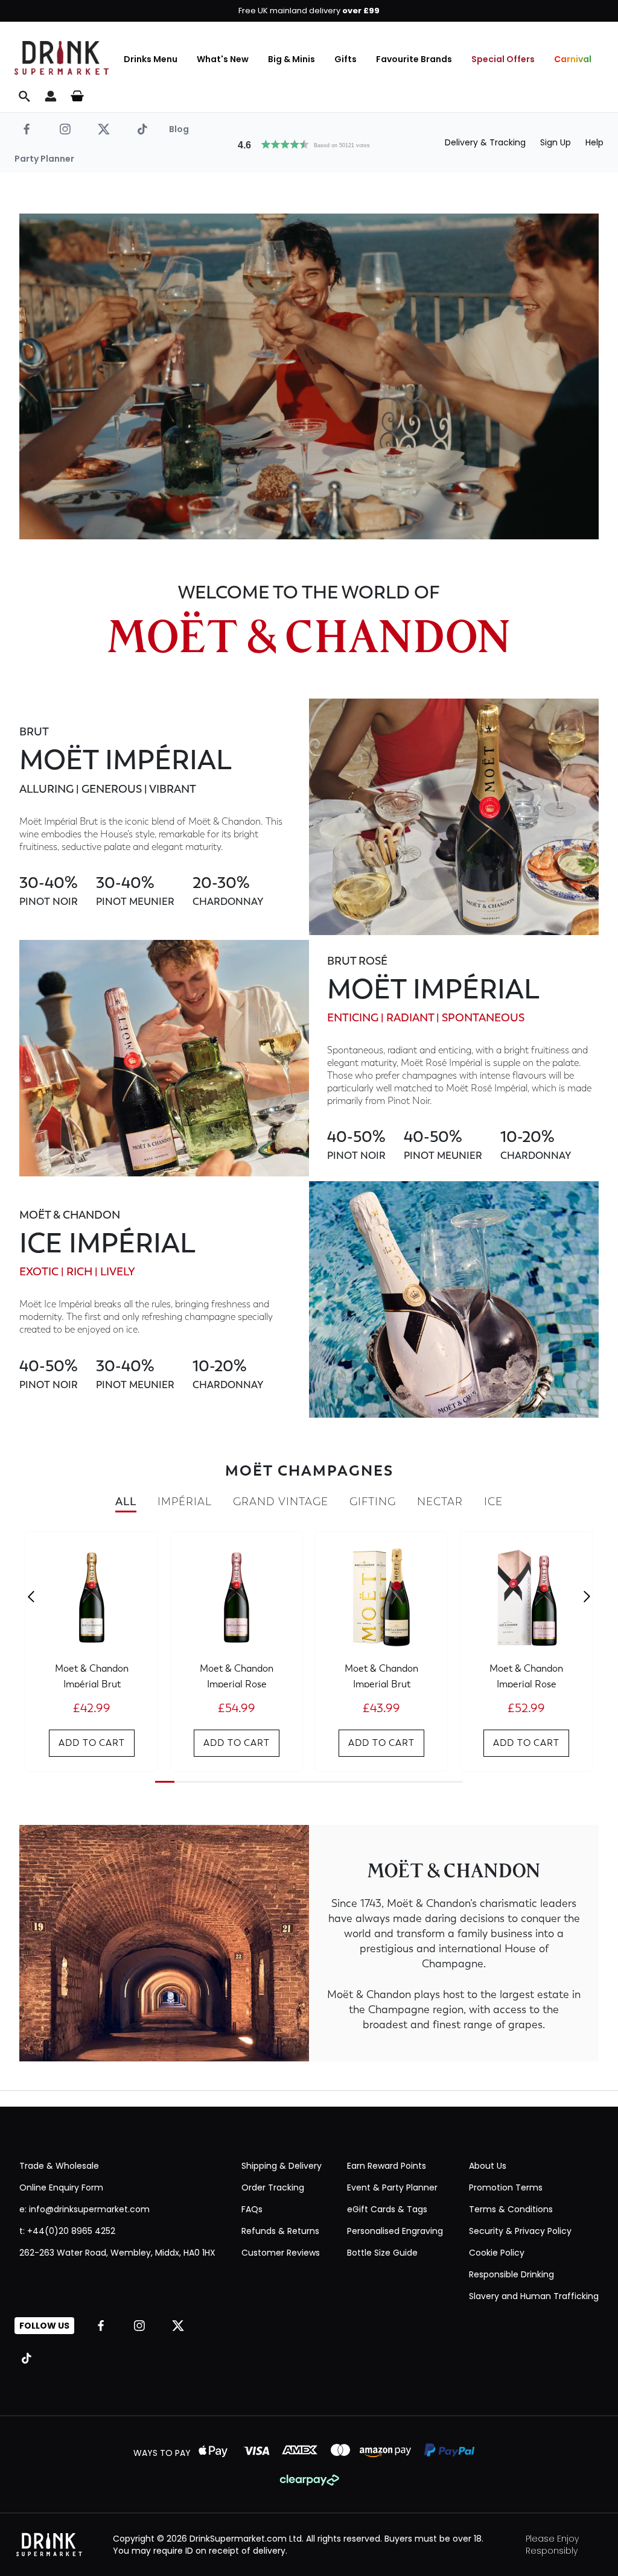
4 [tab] (223, 1782)
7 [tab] (280, 1782)
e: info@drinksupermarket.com (84, 2209)
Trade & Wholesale (59, 2166)
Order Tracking (273, 2187)
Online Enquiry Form (61, 2187)
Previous (31, 1597)
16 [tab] (453, 1782)
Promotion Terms (506, 2187)
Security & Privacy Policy (520, 2231)
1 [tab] (165, 1782)
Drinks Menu (151, 59)
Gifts (346, 59)
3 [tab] (203, 1782)
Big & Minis (291, 59)
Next (587, 1597)
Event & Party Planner (392, 2187)
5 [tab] (242, 1782)
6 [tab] (261, 1782)
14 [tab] (415, 1782)
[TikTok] (142, 129)
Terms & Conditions (511, 2209)
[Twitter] (104, 129)
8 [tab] (299, 1782)
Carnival (573, 59)
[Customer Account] (51, 96)
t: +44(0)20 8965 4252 (67, 2231)
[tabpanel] (92, 1651)
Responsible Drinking (511, 2274)
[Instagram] (65, 129)
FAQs (252, 2209)
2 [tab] (184, 1782)
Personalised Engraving (395, 2231)
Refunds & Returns (280, 2231)
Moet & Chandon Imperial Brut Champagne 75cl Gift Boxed (382, 1675)
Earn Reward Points (387, 2166)
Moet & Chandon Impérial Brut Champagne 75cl (92, 1675)
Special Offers (503, 59)
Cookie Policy (497, 2253)
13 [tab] (396, 1782)
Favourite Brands (414, 59)
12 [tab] (377, 1782)
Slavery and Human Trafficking (534, 2296)
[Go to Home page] (62, 58)
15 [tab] (434, 1782)
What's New (223, 59)
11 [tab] (357, 1782)
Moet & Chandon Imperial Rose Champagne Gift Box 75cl (526, 1675)
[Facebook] (27, 129)
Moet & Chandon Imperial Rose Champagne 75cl (237, 1675)
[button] (309, 143)
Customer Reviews (281, 2253)
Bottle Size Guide (382, 2253)
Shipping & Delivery (282, 2166)
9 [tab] (319, 1782)
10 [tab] (338, 1782)
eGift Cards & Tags (387, 2209)
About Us (488, 2166)
